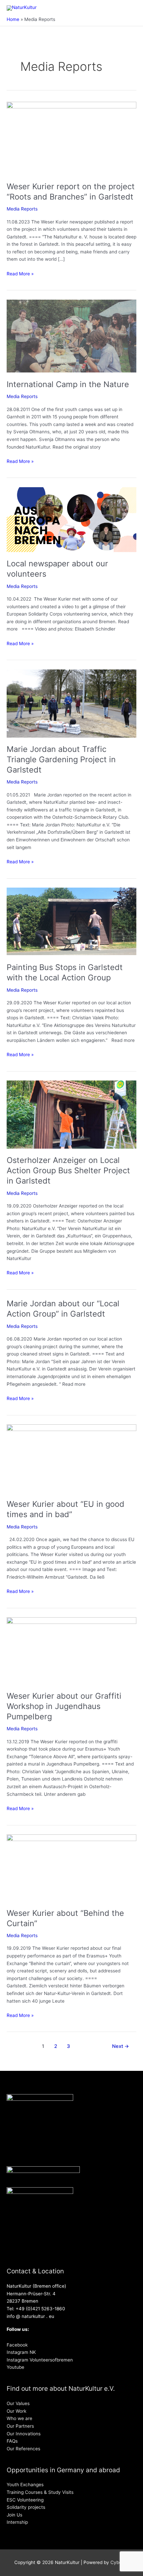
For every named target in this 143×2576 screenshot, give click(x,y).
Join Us (14, 2515)
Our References (23, 2449)
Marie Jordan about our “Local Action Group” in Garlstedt (63, 1309)
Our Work (16, 2411)
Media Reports (22, 209)
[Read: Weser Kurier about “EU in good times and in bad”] (71, 1458)
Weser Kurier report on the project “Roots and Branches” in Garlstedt (71, 192)
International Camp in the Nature (68, 384)
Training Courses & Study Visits (40, 2492)
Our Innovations (24, 2434)
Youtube (15, 2367)
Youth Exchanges (25, 2485)
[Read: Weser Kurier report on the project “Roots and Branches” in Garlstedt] (71, 138)
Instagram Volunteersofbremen (40, 2360)
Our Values (18, 2403)
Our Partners (20, 2426)
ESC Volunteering (25, 2500)
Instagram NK (21, 2352)
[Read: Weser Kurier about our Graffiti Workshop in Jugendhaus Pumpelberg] (71, 1650)
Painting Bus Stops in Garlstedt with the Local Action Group (65, 972)
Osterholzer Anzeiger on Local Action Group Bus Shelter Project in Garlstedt (68, 1170)
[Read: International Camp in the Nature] (71, 336)
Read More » (20, 273)
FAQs (12, 2441)
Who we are (19, 2418)
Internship (17, 2522)
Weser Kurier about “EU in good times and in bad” (66, 1509)
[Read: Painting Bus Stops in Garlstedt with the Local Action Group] (71, 921)
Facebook (17, 2345)
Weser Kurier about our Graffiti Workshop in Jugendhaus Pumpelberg (64, 1706)
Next (121, 2046)
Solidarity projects (26, 2507)
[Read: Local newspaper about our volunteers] (71, 519)
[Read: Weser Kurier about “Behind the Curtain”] (71, 1867)
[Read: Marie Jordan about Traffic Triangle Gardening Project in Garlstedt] (71, 703)
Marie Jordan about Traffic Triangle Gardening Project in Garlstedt (61, 759)
